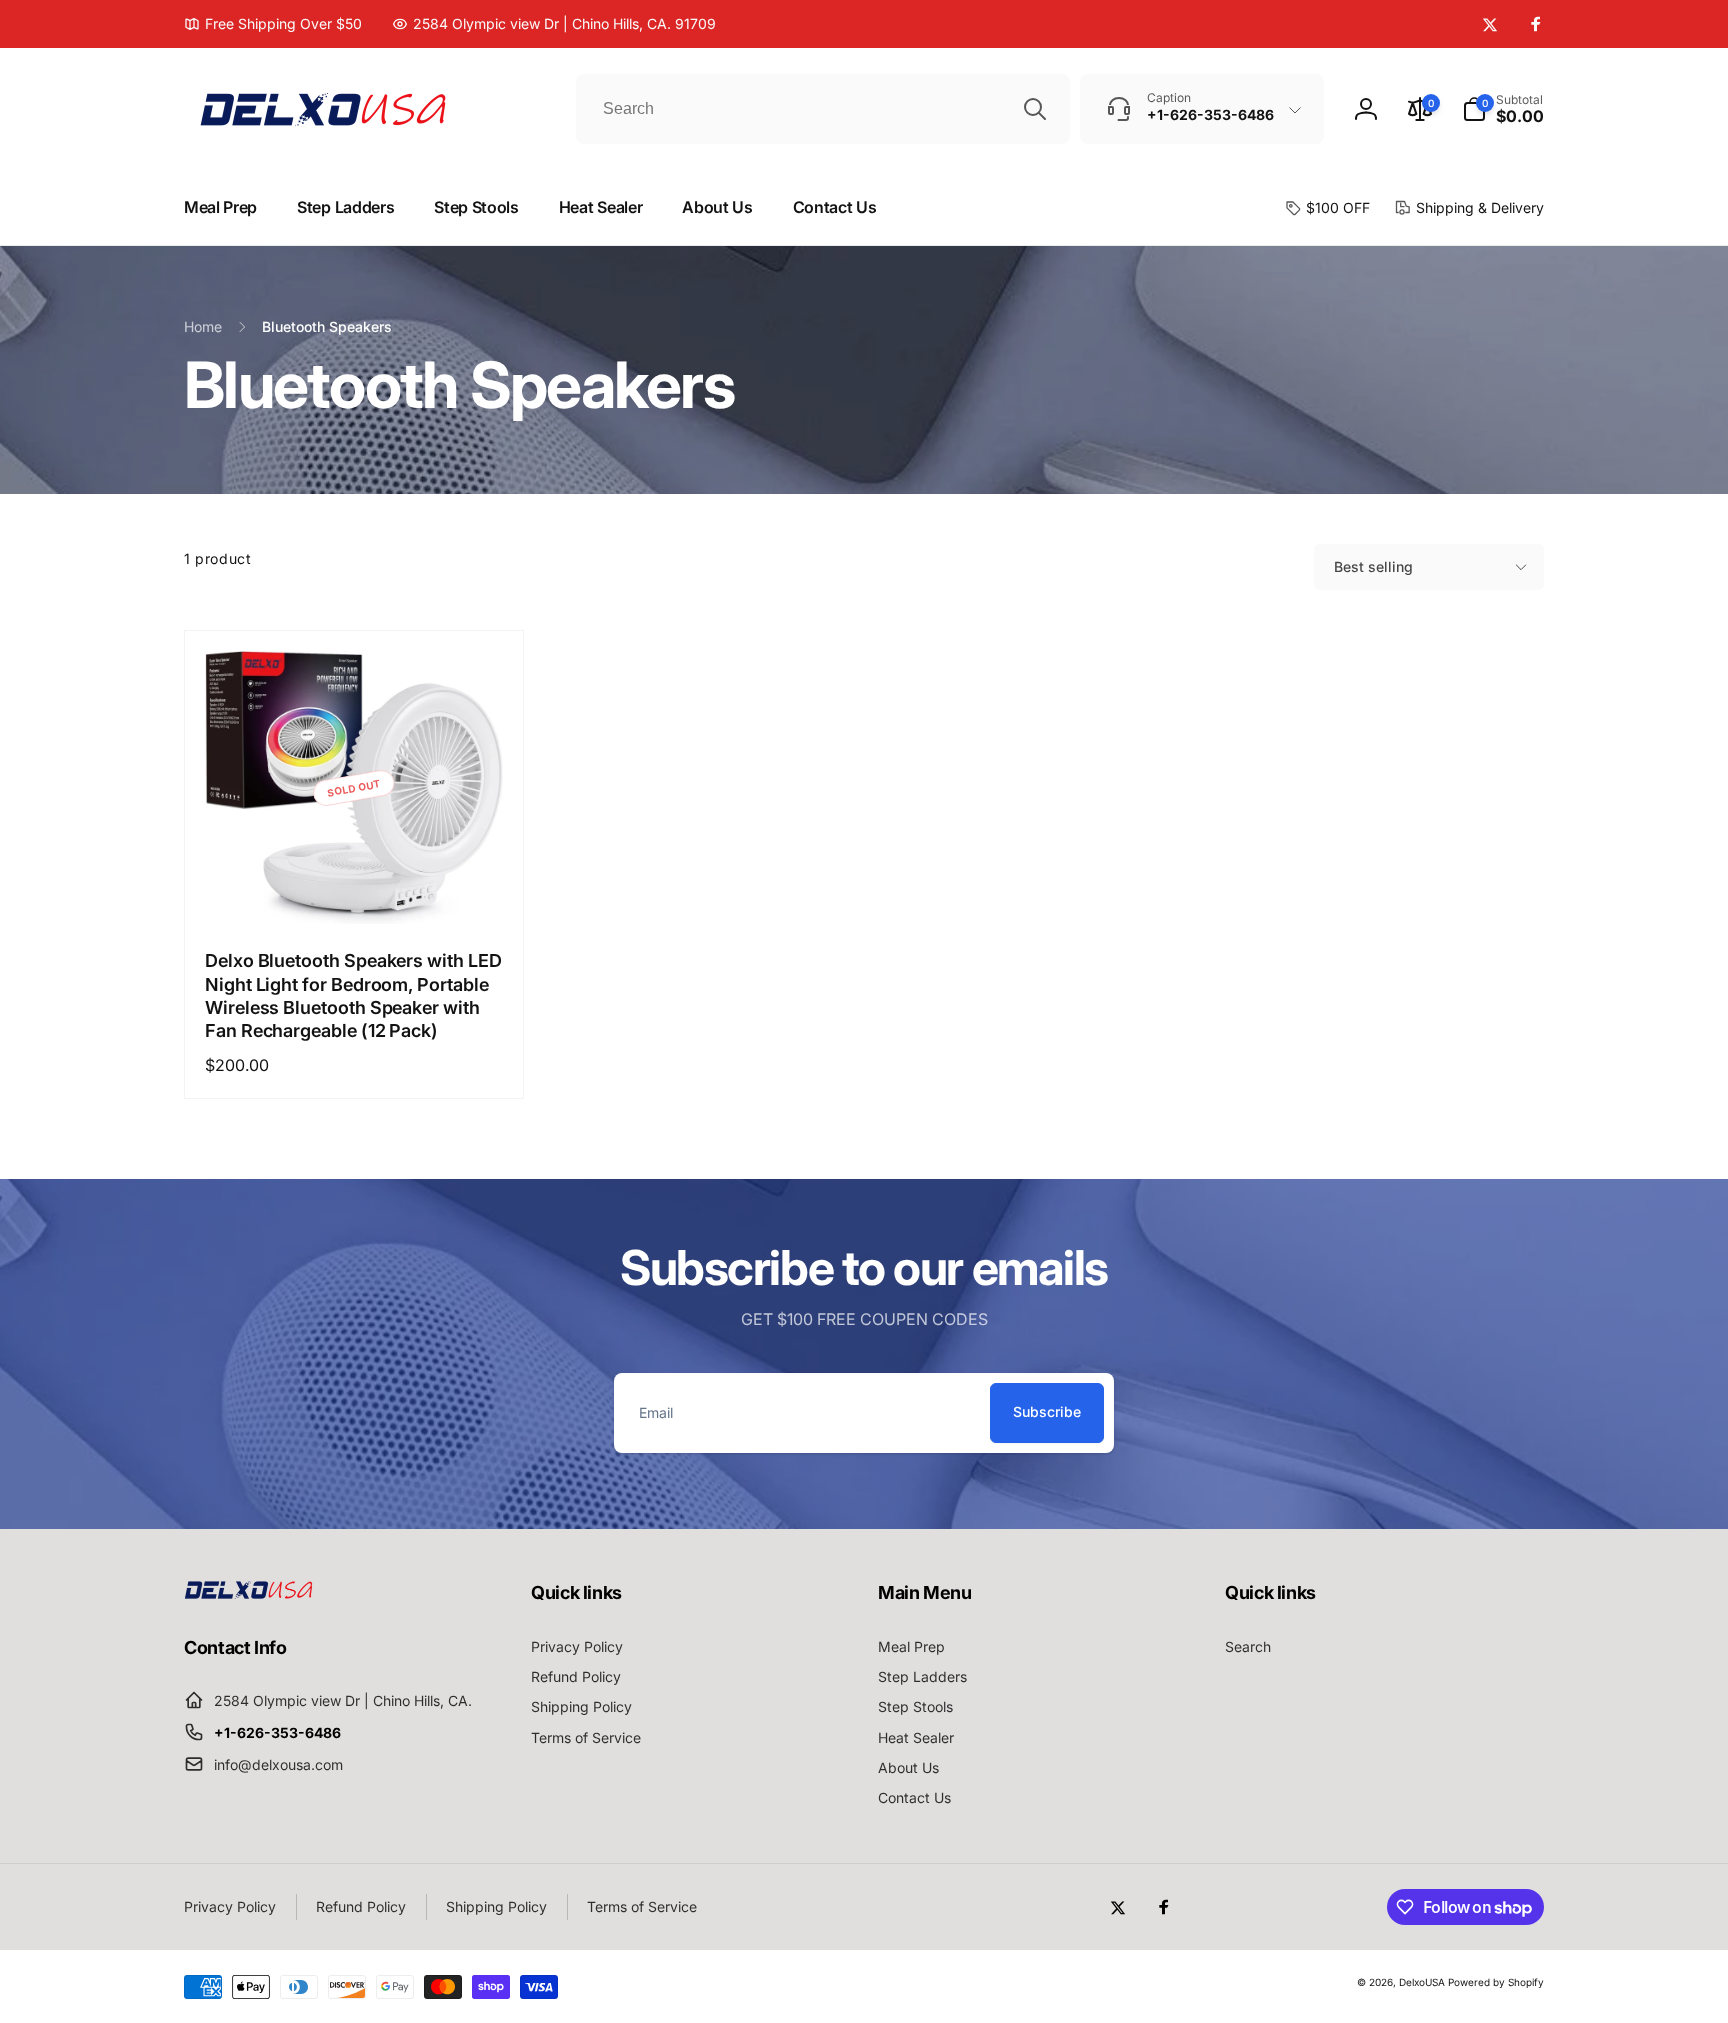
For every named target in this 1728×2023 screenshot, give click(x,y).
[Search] (1035, 109)
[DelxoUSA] (249, 1593)
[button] (1503, 109)
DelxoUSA (1422, 1982)
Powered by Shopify (1496, 1982)
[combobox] (823, 109)
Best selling (1373, 566)
